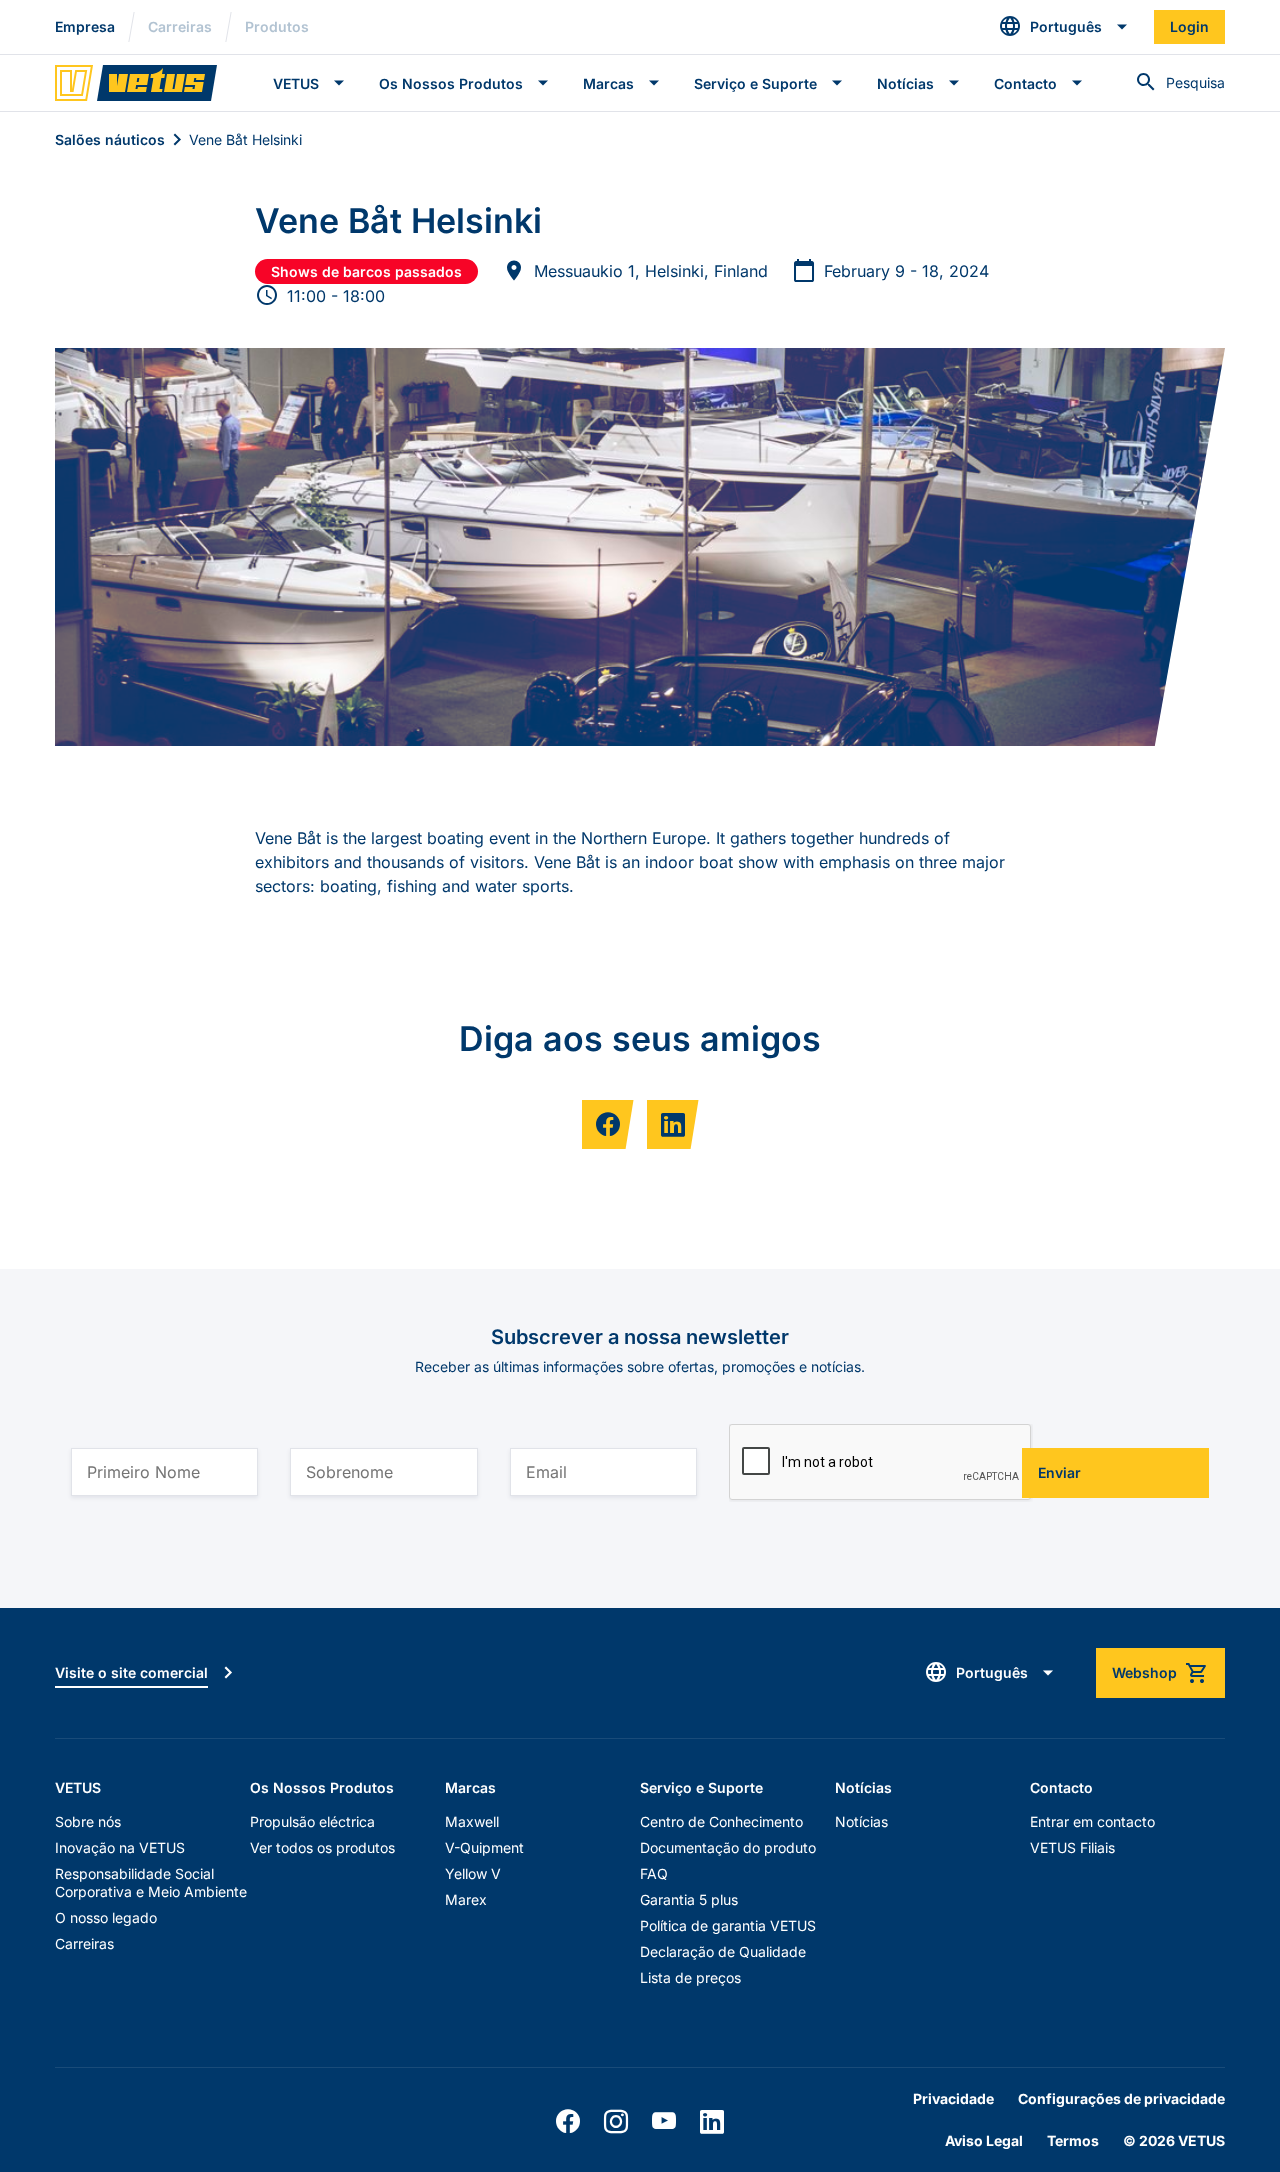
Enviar (1059, 1472)
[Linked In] (712, 2122)
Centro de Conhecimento (721, 1821)
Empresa (85, 26)
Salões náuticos (110, 139)
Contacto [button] (1025, 83)
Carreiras (180, 26)
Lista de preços (690, 1977)
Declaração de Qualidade (723, 1951)
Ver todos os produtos (322, 1847)
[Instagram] (616, 2122)
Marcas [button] (608, 83)
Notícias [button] (905, 83)
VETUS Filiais (1072, 1847)
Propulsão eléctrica (312, 1821)
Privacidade (953, 2098)
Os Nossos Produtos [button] (451, 83)
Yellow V (473, 1873)
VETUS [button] (296, 83)
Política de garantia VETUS (728, 1925)
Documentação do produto (728, 1847)
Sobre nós (88, 1821)
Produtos (277, 26)
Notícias (861, 1821)
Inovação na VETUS (120, 1847)
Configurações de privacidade (1121, 2098)
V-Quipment (484, 1847)
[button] (1064, 27)
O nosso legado (106, 1917)
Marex (466, 1899)
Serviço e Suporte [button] (755, 83)
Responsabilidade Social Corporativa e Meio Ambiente (151, 1882)
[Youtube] (664, 2122)
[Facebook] (568, 2122)
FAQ (654, 1873)
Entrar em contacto (1092, 1821)
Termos (1073, 2140)
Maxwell (472, 1821)
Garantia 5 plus (689, 1899)
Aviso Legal (984, 2140)
